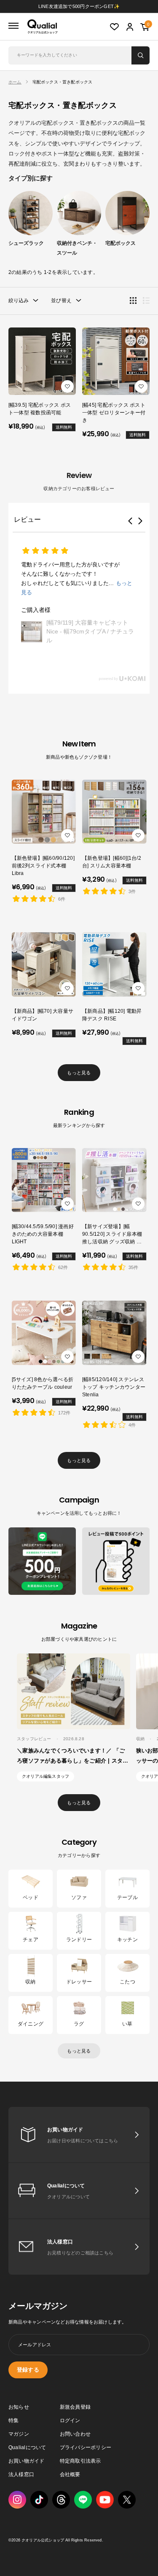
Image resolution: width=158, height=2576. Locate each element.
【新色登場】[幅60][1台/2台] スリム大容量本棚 (112, 862)
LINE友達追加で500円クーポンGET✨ (79, 6)
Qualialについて (27, 2447)
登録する (28, 2370)
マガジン (19, 2434)
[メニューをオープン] (13, 26)
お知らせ (19, 2407)
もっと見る (79, 1073)
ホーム (15, 82)
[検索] (141, 55)
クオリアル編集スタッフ (46, 1776)
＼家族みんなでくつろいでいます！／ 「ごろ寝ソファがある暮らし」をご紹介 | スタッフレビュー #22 (73, 1761)
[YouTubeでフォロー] (105, 2500)
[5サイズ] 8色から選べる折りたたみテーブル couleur (43, 1383)
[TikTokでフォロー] (39, 2500)
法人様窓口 (21, 2474)
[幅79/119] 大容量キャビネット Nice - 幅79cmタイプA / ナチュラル (90, 631)
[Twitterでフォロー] (127, 2500)
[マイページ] (130, 27)
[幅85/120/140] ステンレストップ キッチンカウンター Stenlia (114, 1387)
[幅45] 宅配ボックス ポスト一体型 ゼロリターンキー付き (114, 413)
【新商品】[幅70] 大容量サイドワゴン (43, 1015)
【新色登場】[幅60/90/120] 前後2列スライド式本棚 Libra (43, 866)
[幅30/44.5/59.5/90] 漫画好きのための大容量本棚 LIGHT (43, 1234)
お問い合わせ (75, 2434)
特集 (13, 2420)
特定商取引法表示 (80, 2461)
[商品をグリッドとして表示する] (133, 301)
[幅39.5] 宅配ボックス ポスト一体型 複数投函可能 (40, 409)
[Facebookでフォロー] (83, 2500)
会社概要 (70, 2474)
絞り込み (19, 301)
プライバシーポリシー (86, 2447)
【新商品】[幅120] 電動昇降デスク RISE (112, 1015)
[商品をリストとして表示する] (146, 301)
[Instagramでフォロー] (17, 2500)
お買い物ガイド (27, 2461)
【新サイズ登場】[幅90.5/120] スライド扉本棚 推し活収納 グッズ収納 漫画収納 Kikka (112, 1234)
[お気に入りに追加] (67, 386)
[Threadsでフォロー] (61, 2500)
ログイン (70, 2420)
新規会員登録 (75, 2407)
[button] (130, 521)
